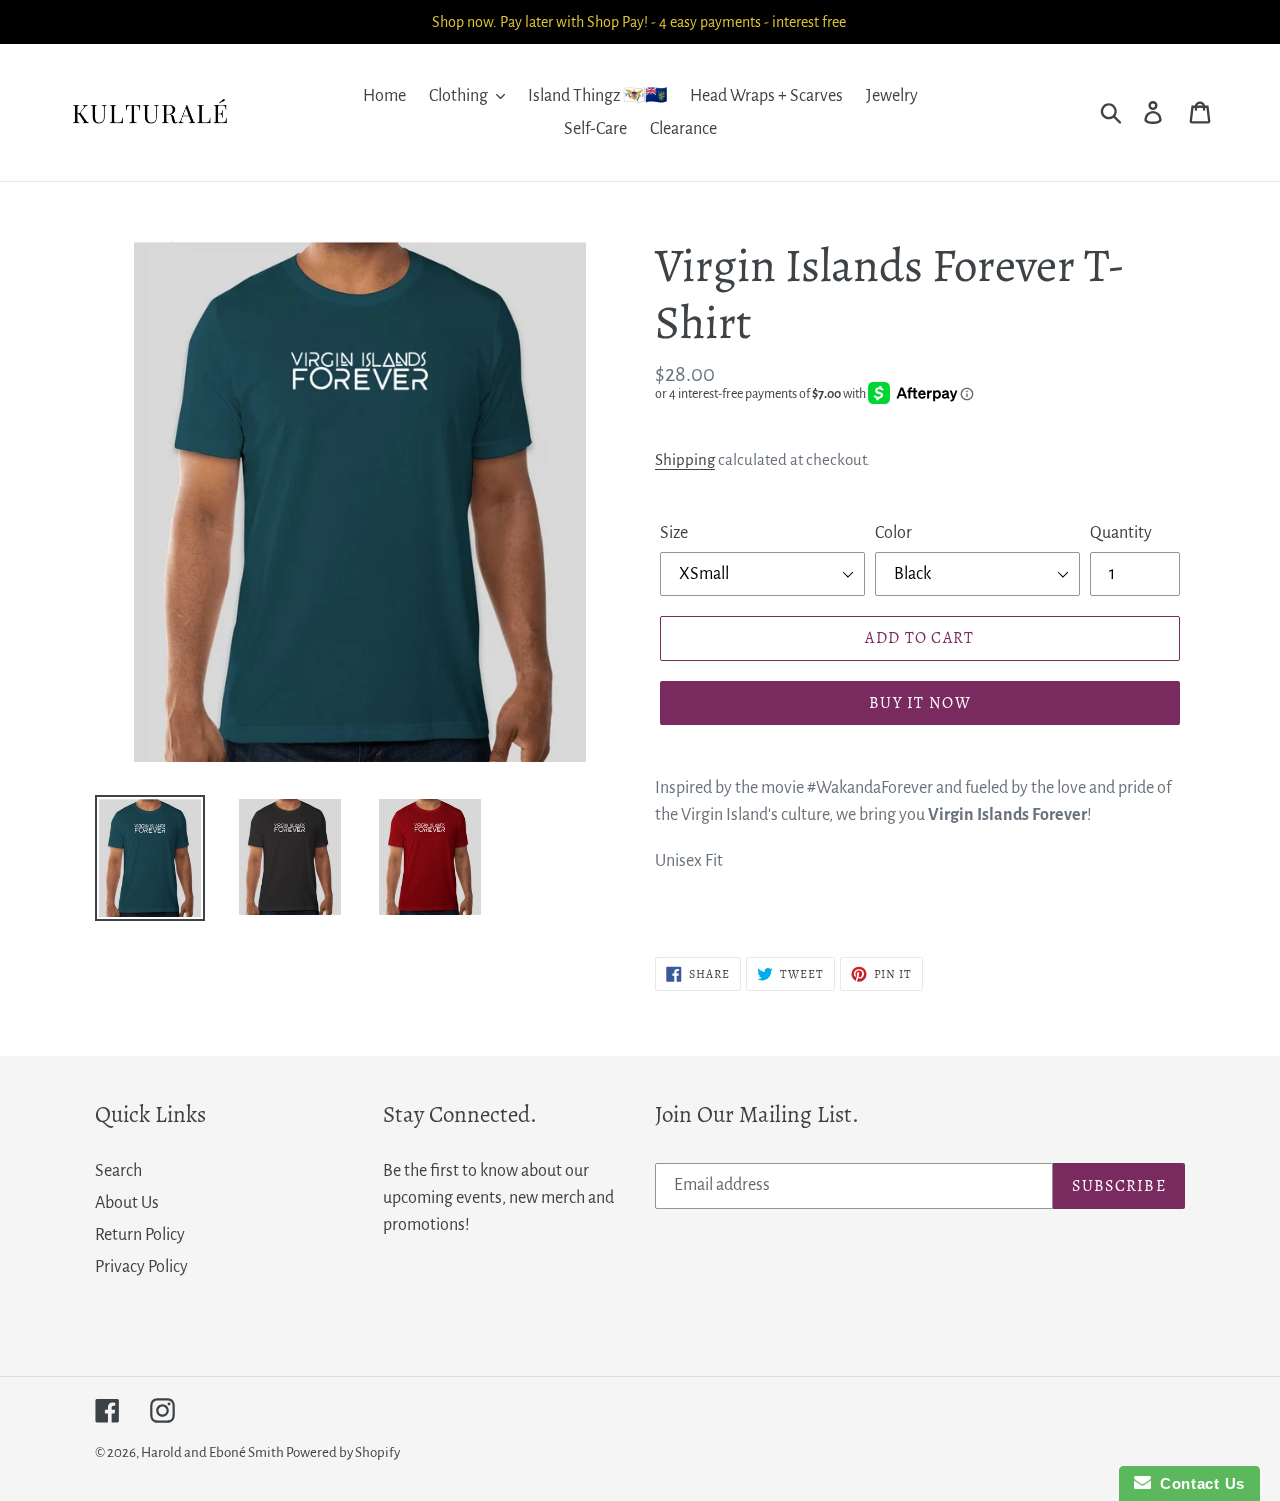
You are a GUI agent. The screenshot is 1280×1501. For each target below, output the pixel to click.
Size (674, 533)
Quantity (1121, 533)
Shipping (685, 459)
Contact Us (1198, 1483)
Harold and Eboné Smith (213, 1452)
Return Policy (140, 1235)
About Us (127, 1203)
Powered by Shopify (343, 1452)
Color (893, 533)
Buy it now (920, 703)
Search (118, 1171)
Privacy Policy (141, 1267)
